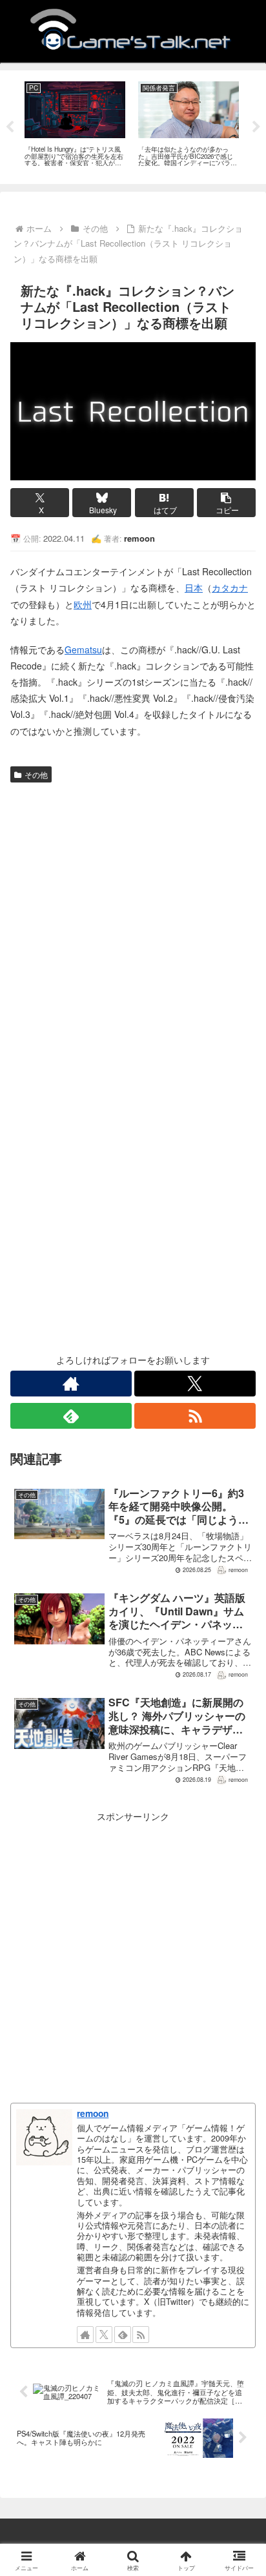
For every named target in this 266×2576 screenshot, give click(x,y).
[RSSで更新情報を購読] (195, 1416)
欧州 (83, 604)
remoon (93, 2113)
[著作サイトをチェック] (71, 1384)
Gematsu (83, 649)
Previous (10, 127)
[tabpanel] (75, 125)
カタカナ (230, 588)
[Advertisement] (133, 927)
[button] (226, 503)
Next (256, 127)
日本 (194, 588)
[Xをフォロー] (195, 1384)
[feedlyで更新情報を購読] (71, 1416)
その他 (36, 774)
